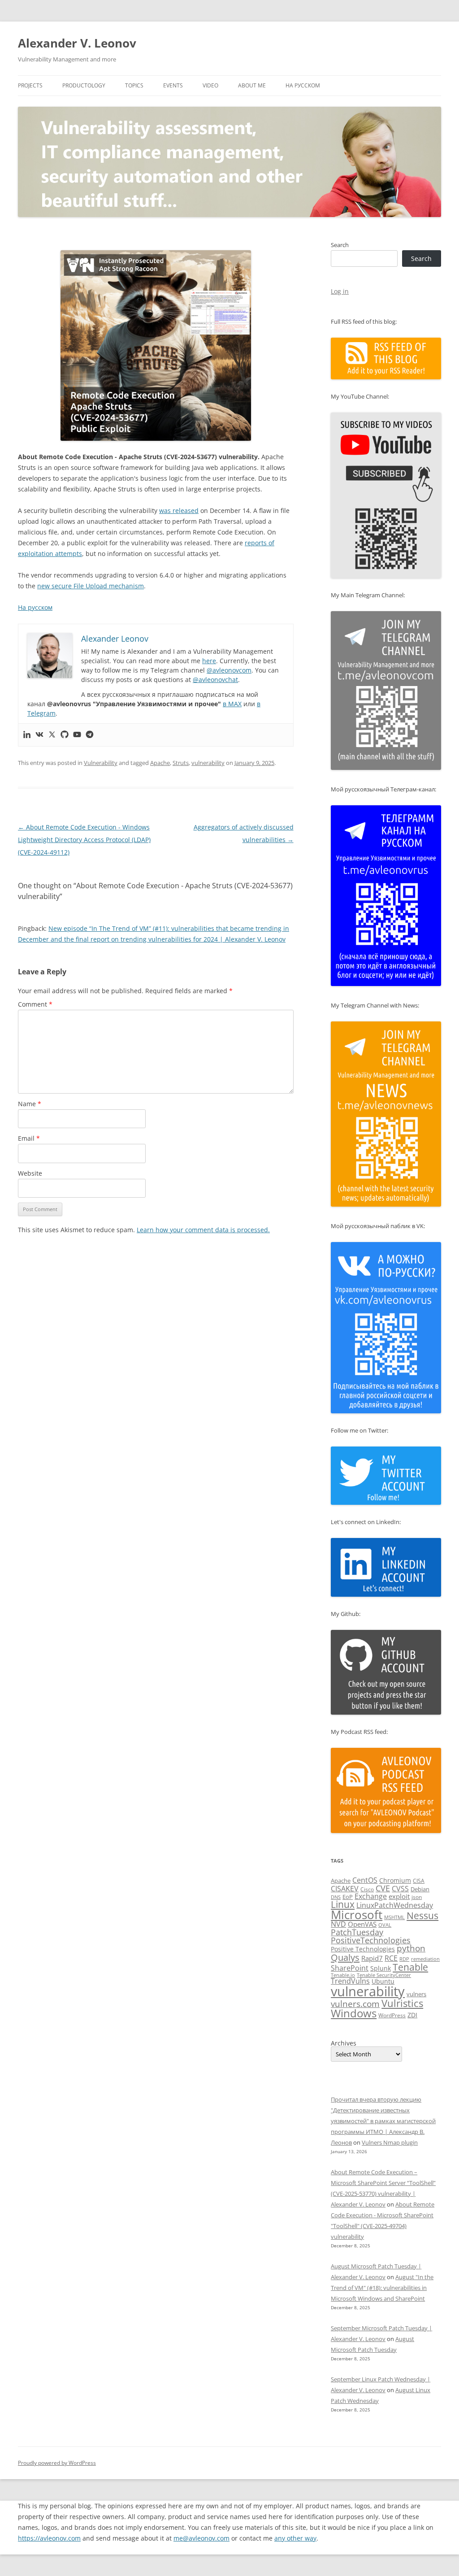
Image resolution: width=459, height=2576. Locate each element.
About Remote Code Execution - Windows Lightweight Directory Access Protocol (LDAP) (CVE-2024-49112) (84, 840)
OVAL (385, 1925)
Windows (354, 2013)
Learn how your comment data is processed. (203, 1230)
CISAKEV (345, 1889)
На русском (303, 85)
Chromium (395, 1880)
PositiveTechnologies (371, 1940)
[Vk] (39, 735)
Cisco (367, 1889)
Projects (30, 85)
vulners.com (355, 2004)
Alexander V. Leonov (77, 43)
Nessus (422, 1916)
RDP (404, 1959)
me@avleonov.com (201, 2538)
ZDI (412, 2015)
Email (29, 1138)
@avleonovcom (229, 670)
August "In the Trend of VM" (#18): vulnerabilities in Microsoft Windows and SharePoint (382, 2288)
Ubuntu (383, 1981)
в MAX (232, 704)
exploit (399, 1896)
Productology (84, 85)
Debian (420, 1889)
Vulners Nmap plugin (390, 2142)
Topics (134, 85)
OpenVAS (362, 1924)
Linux (343, 1904)
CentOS (365, 1880)
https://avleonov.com (49, 2538)
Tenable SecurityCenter (384, 1975)
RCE (391, 1958)
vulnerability (208, 763)
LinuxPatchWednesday (395, 1905)
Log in (340, 291)
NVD (338, 1924)
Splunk (381, 1968)
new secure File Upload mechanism (91, 586)
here (209, 661)
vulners (416, 1994)
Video (210, 85)
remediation (425, 1959)
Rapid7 (372, 1958)
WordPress (392, 2015)
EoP (348, 1897)
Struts (181, 763)
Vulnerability (101, 763)
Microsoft (357, 1915)
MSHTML (394, 1917)
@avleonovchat (215, 680)
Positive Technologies (363, 1949)
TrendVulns (350, 1981)
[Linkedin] (27, 735)
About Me (252, 85)
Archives (344, 2043)
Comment (35, 1004)
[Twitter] (52, 735)
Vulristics (402, 2003)
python (411, 1948)
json (417, 1897)
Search (340, 245)
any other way (295, 2538)
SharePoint (350, 1968)
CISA (419, 1881)
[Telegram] (90, 735)
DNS (336, 1897)
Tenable (410, 1967)
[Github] (65, 735)
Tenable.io (343, 1975)
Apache (160, 763)
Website (30, 1173)
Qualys (345, 1957)
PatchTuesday (357, 1932)
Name (30, 1104)
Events (173, 85)
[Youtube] (77, 735)
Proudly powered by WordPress (57, 2463)
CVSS (400, 1889)
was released (179, 510)
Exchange (371, 1896)
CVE (383, 1888)
